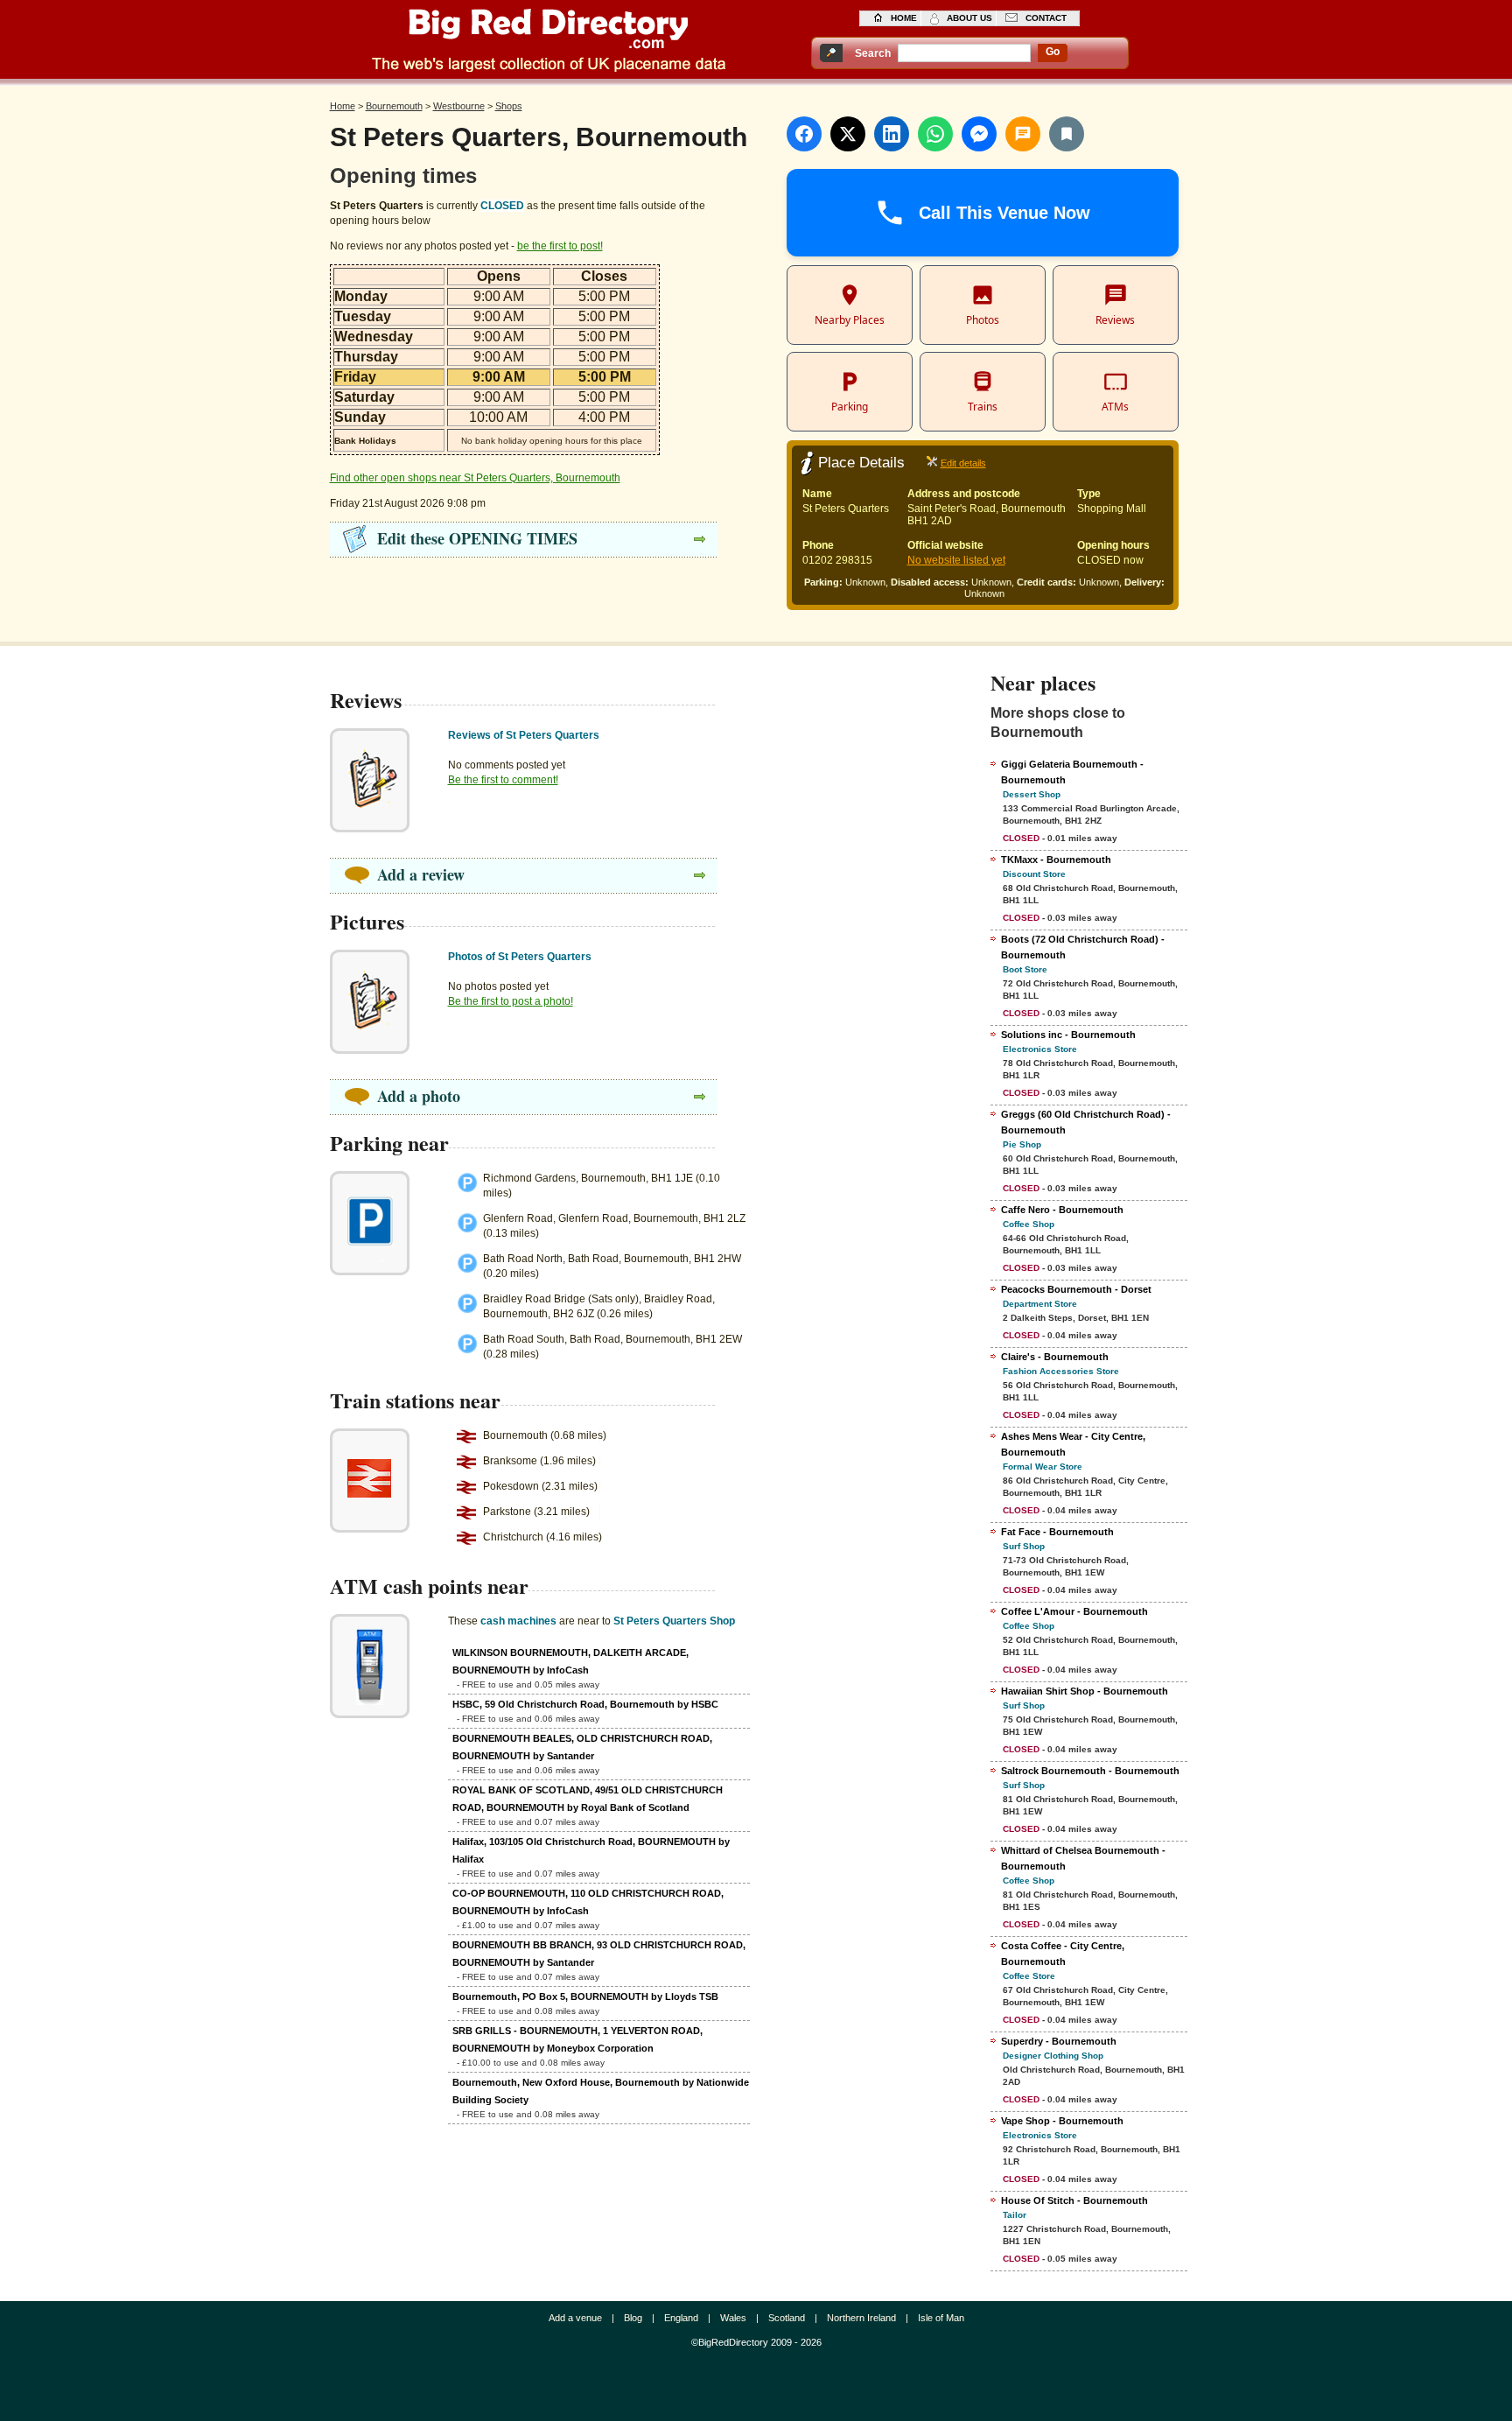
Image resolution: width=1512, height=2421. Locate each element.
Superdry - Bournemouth (1059, 2041)
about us (969, 18)
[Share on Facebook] (804, 134)
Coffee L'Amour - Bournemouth (1074, 1611)
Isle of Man (941, 2318)
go (1053, 52)
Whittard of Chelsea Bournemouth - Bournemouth (1083, 1858)
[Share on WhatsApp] (935, 134)
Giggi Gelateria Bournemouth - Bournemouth (1072, 772)
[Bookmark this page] (1067, 134)
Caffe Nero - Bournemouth (1062, 1210)
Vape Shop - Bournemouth (1062, 2121)
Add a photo (419, 1096)
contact (1046, 18)
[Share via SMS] (1023, 134)
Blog (633, 2318)
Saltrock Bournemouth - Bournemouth (1090, 1771)
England (681, 2318)
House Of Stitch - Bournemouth (1074, 2200)
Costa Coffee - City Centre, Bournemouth (1063, 1954)
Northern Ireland (861, 2318)
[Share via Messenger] (979, 134)
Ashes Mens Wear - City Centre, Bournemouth (1073, 1444)
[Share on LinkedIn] (892, 134)
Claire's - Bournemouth (1055, 1357)
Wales (733, 2318)
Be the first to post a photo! (511, 1001)
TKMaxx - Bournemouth (1056, 860)
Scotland (787, 2318)
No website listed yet (956, 560)
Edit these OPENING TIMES (477, 538)
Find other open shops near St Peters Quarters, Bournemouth (475, 478)
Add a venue (575, 2318)
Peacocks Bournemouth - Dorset (1076, 1289)
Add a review (421, 874)
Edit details (963, 463)
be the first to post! (560, 246)
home (904, 18)
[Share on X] (848, 134)
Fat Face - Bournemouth (1057, 1532)
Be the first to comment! (503, 780)
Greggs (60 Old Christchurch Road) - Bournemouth (1086, 1122)
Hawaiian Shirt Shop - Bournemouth (1085, 1691)
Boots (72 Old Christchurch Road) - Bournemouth (1083, 947)
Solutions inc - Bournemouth (1068, 1035)
